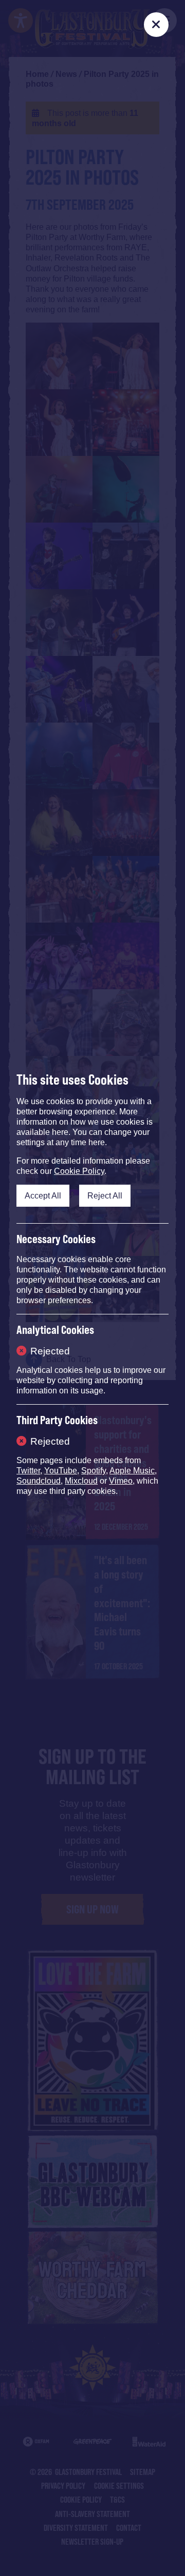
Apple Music (132, 1471)
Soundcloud (39, 1481)
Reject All (105, 1195)
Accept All (43, 1195)
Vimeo (121, 1481)
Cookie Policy (79, 1171)
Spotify (94, 1471)
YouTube (61, 1471)
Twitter (28, 1471)
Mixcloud (81, 1481)
